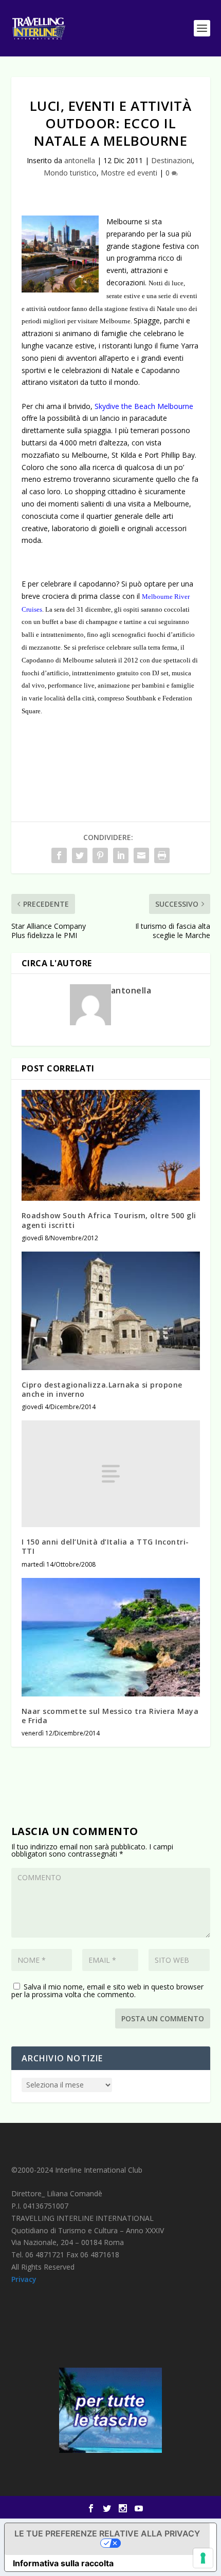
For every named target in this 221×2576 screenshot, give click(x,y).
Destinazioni (172, 160)
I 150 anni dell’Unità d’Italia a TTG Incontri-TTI (105, 1546)
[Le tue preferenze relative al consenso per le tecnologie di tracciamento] (203, 2558)
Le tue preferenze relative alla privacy (107, 2533)
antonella (80, 160)
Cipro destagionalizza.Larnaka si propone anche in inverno (102, 1389)
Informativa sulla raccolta (63, 2563)
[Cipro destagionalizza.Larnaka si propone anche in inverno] (111, 1311)
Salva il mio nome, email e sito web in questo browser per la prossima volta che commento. (107, 1990)
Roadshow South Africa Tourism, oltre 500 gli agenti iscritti (109, 1220)
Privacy (24, 2279)
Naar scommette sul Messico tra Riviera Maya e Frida (110, 1716)
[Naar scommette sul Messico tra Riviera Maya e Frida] (111, 1637)
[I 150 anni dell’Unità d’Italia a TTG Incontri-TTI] (111, 1474)
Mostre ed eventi (129, 173)
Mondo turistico (70, 173)
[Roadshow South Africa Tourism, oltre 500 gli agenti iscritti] (111, 1145)
